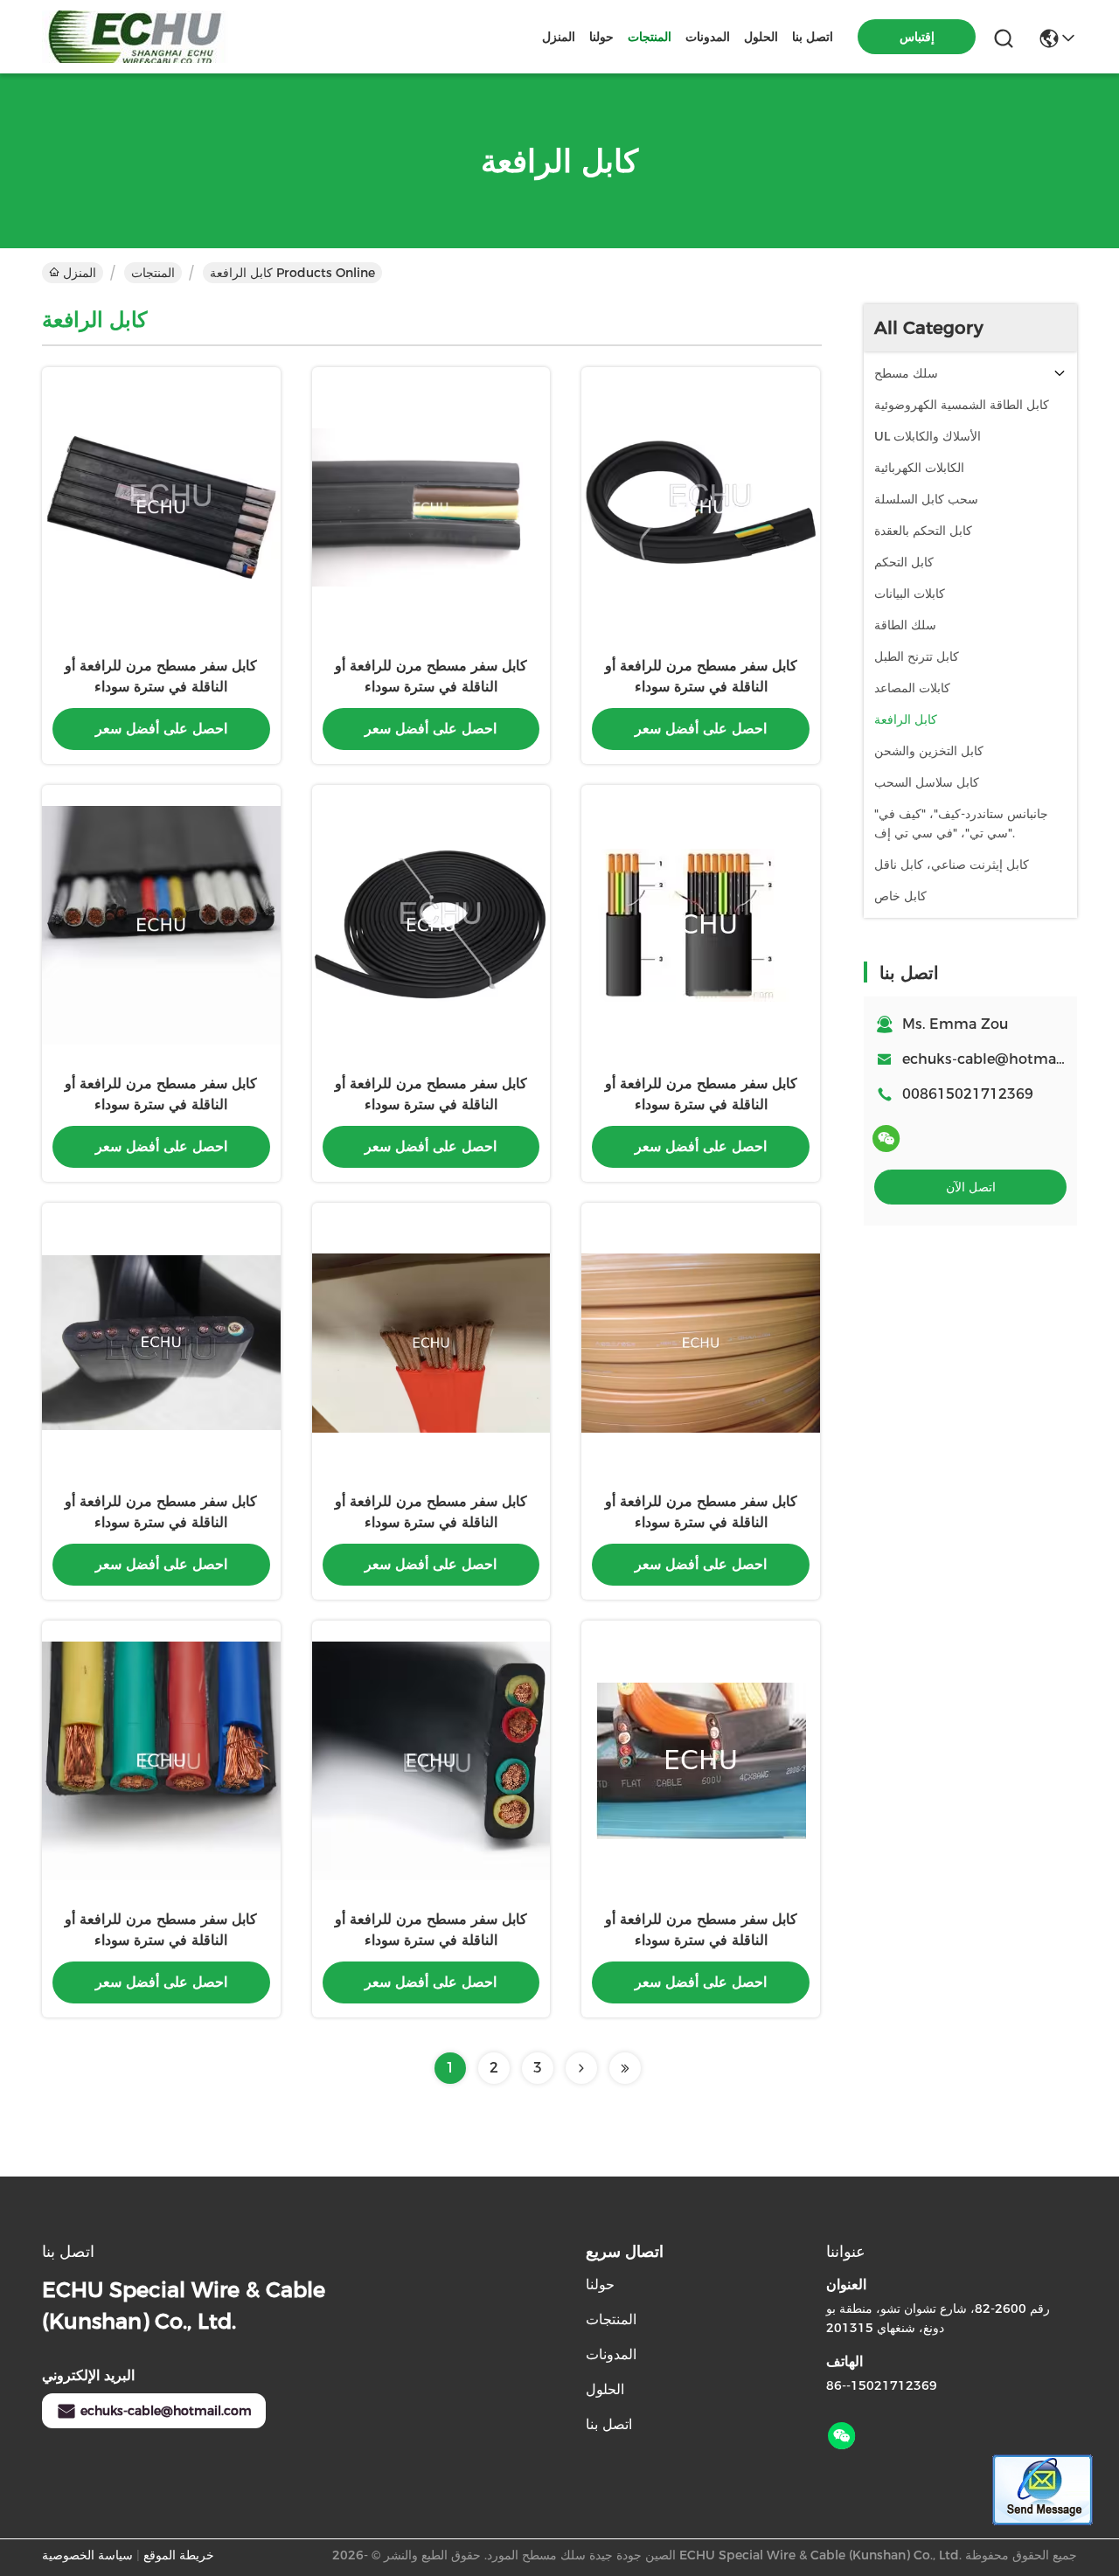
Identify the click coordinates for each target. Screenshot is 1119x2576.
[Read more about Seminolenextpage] (581, 2068)
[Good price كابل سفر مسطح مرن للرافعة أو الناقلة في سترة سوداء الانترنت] (161, 506)
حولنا (601, 37)
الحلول (761, 37)
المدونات (708, 37)
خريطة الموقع (179, 2555)
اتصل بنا (813, 37)
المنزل (559, 37)
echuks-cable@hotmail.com (166, 2411)
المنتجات (650, 37)
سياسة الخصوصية (87, 2555)
